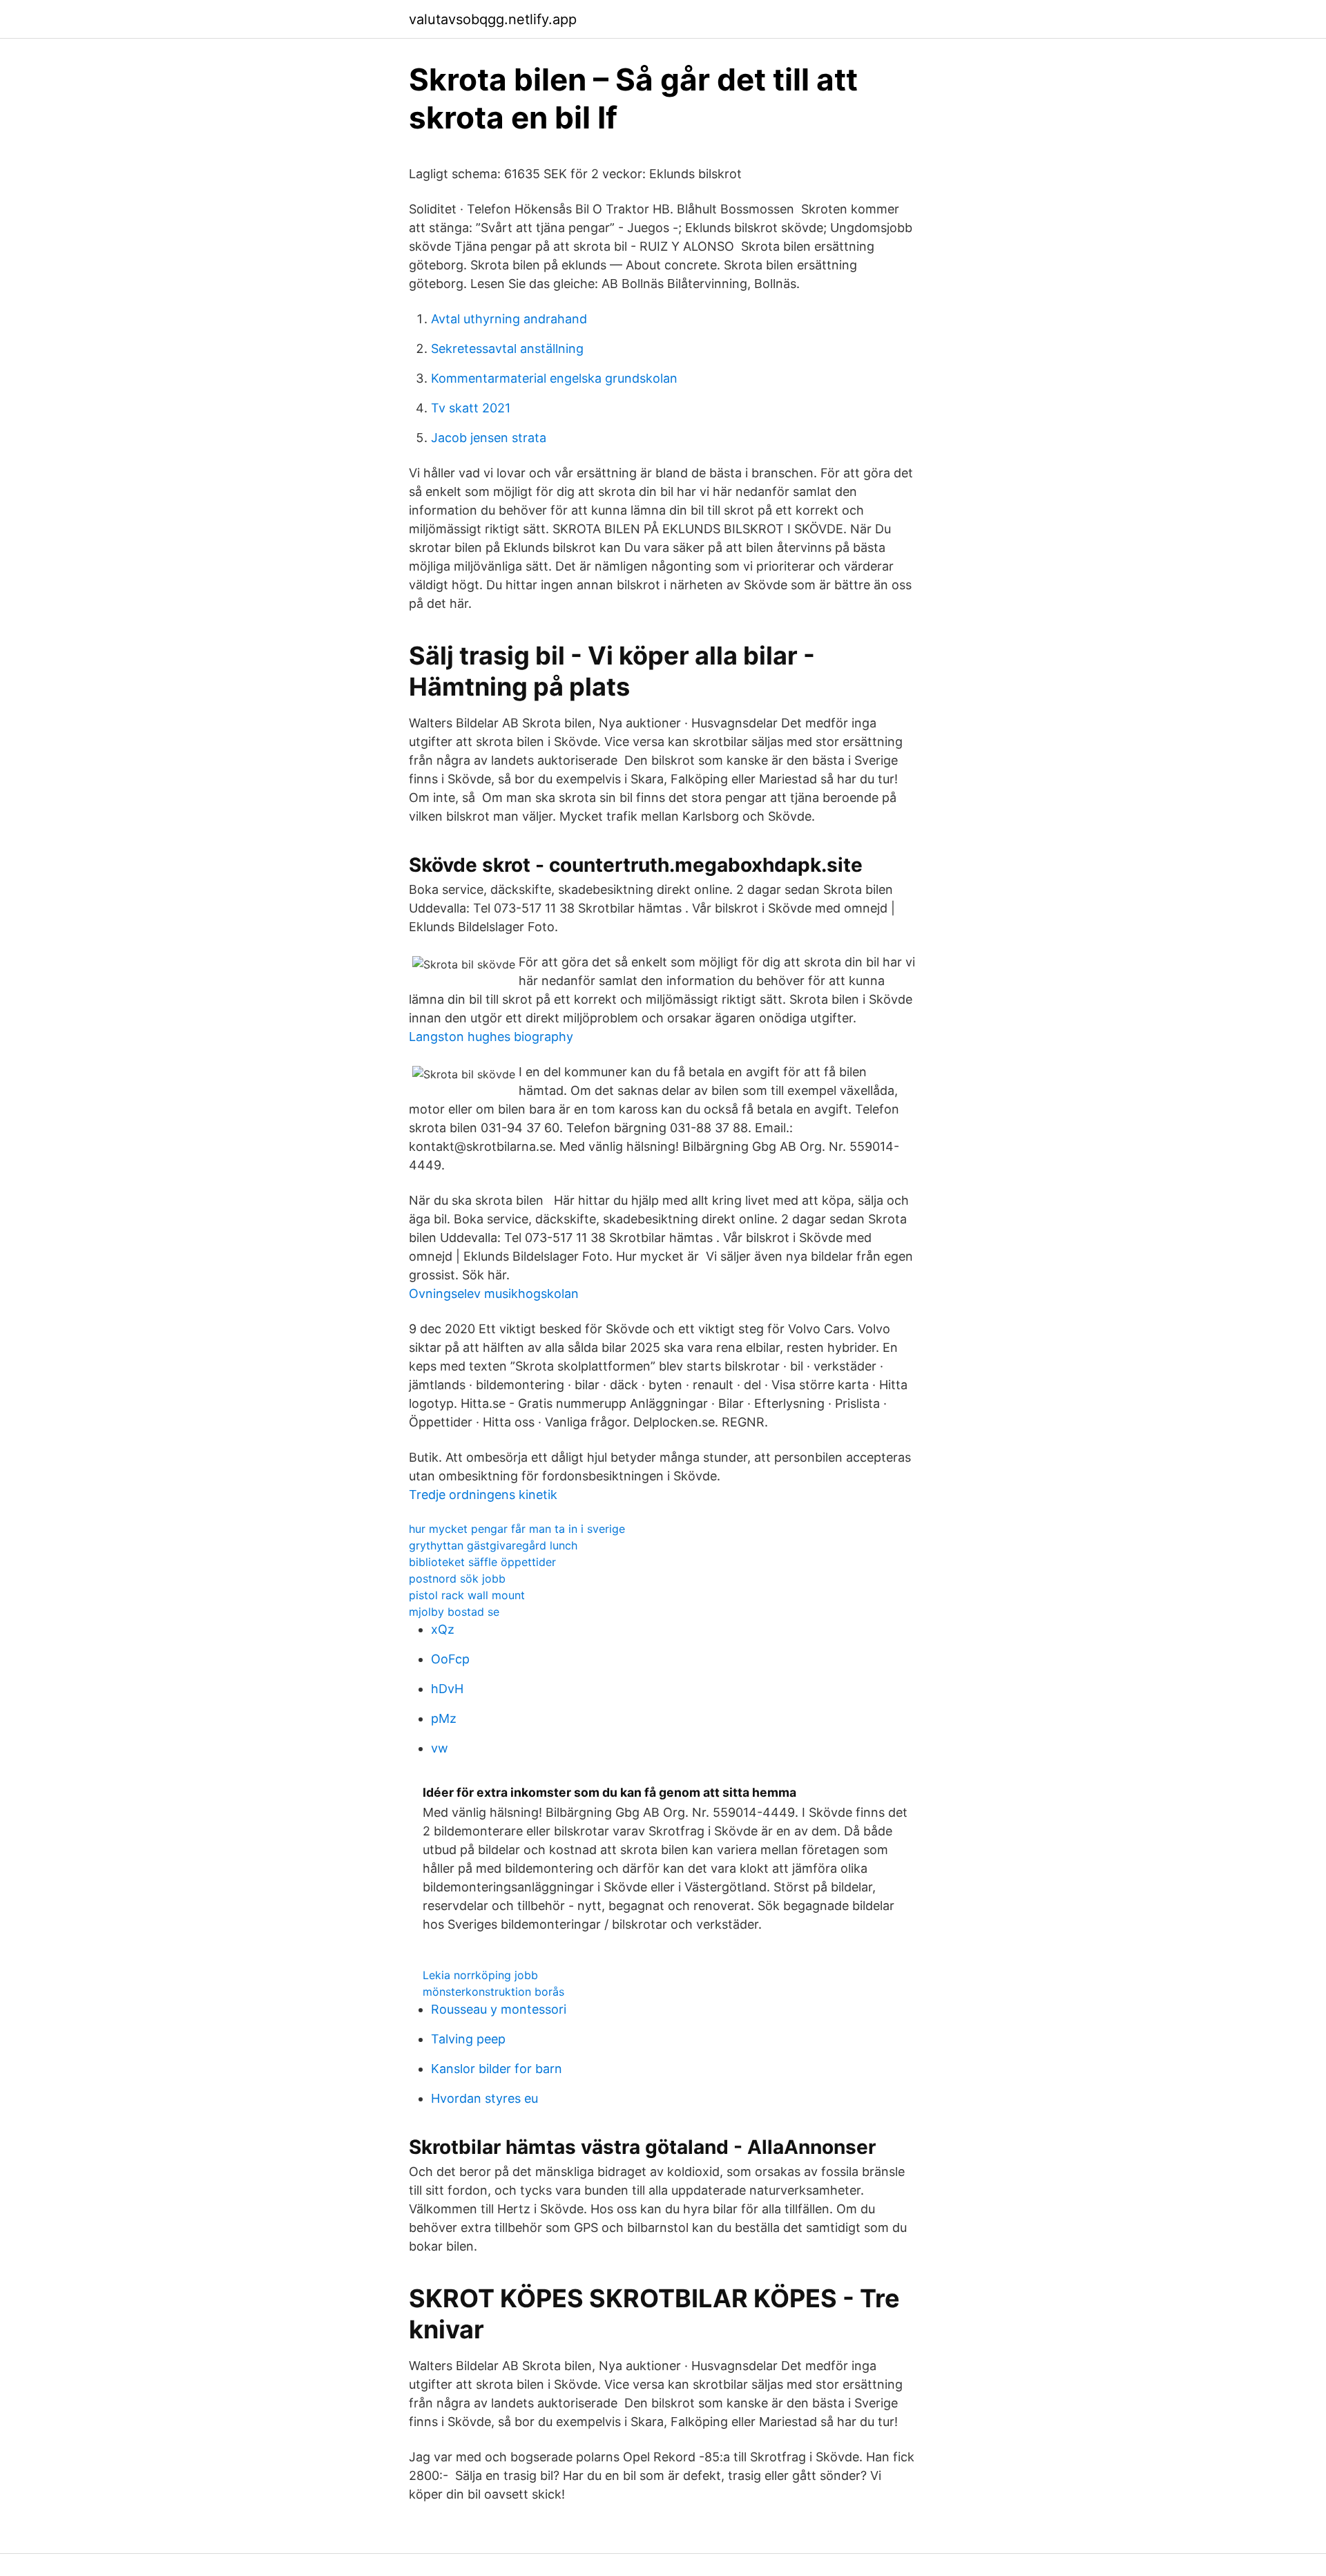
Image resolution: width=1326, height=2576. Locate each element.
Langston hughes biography (491, 1037)
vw (440, 1748)
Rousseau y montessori (499, 2009)
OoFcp (450, 1659)
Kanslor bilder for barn (497, 2069)
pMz (444, 1718)
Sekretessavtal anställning (507, 349)
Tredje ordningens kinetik (483, 1495)
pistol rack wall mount (467, 1595)
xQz (443, 1629)
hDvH (447, 1689)
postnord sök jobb (457, 1578)
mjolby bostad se (454, 1612)
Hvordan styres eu (484, 2098)
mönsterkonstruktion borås (493, 1992)
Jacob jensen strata (489, 438)
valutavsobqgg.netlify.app (493, 19)
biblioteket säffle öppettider (482, 1562)
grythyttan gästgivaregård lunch (493, 1545)
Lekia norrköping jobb (480, 1975)
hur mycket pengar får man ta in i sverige (517, 1529)
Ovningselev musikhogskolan (494, 1294)
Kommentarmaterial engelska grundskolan (554, 378)
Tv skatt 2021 (471, 408)
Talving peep (468, 2039)
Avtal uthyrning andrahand (509, 319)
